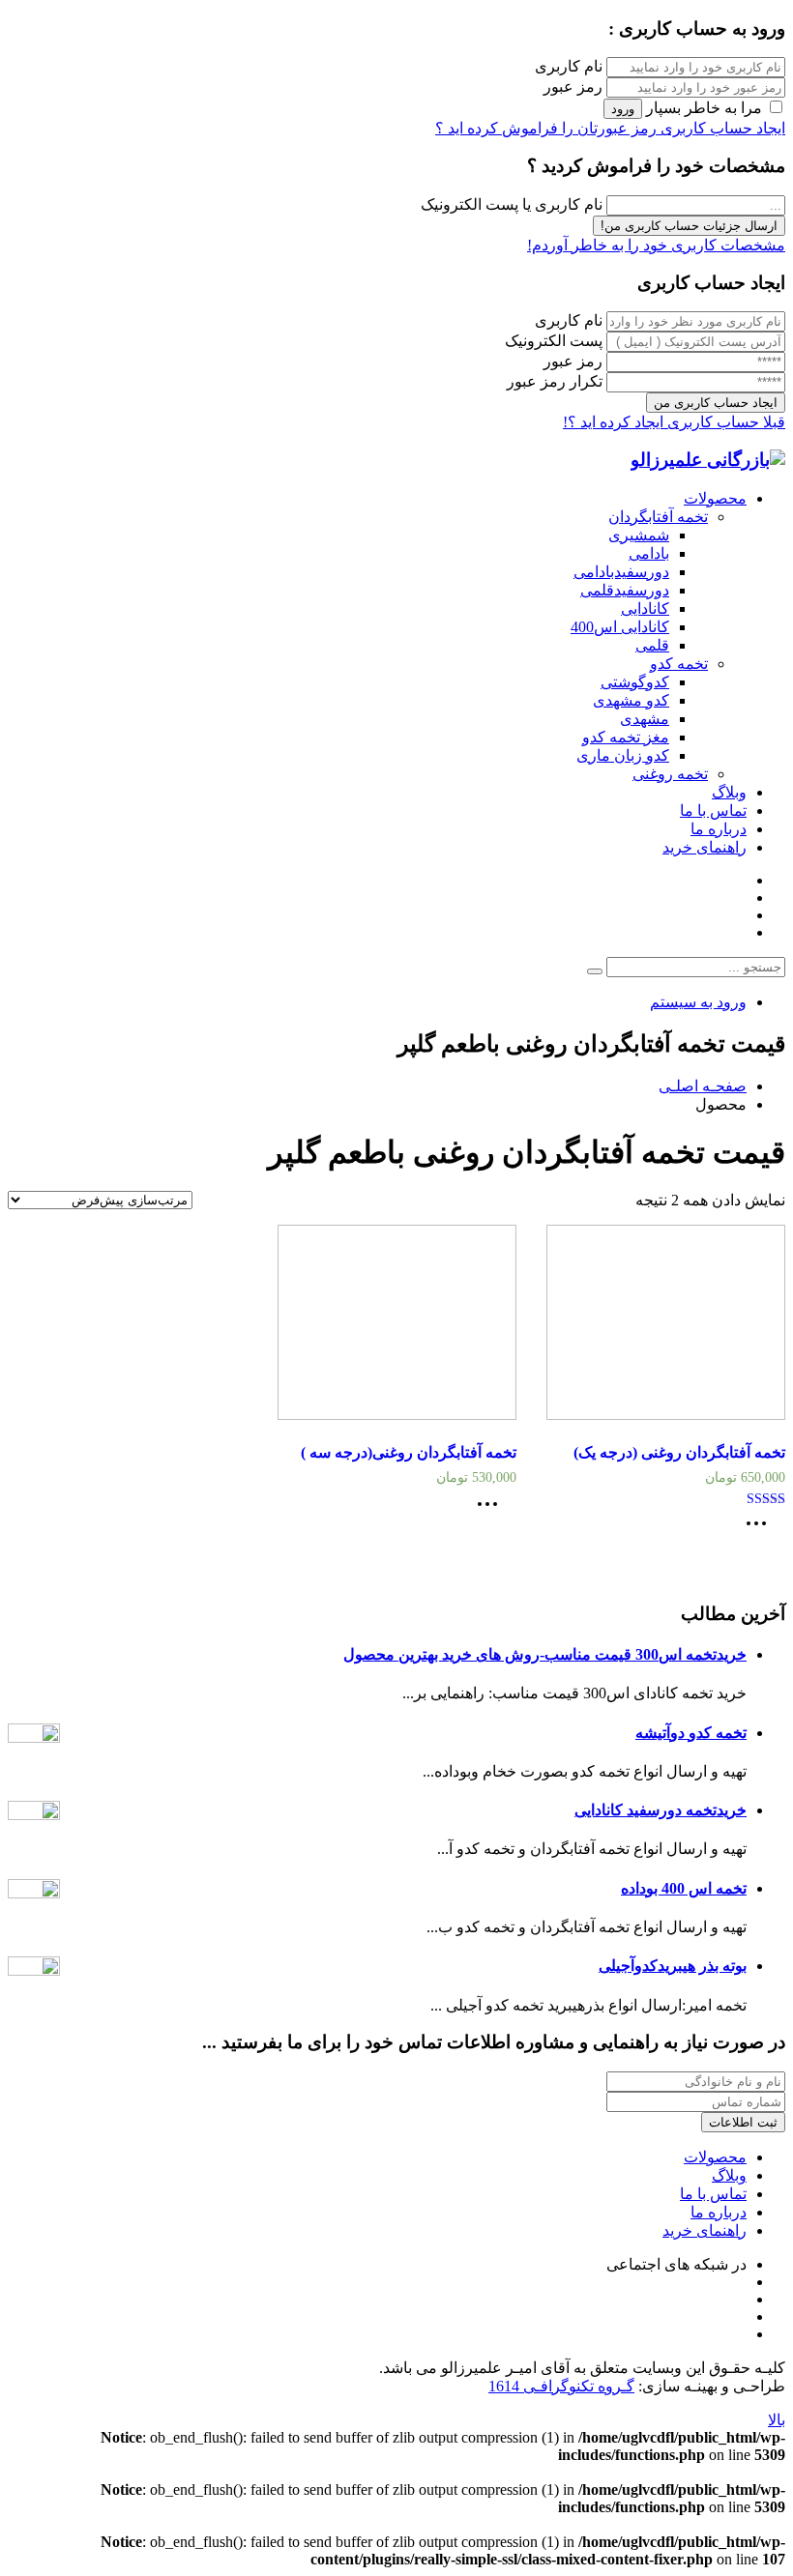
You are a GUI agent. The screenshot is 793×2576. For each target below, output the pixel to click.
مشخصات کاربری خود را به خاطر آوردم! (656, 245)
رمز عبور (573, 87)
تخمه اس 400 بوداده (684, 1888)
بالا (777, 2420)
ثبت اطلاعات (743, 2122)
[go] (595, 971)
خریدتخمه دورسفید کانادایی (661, 1810)
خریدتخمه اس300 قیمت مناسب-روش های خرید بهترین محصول (545, 1654)
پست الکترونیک (554, 341)
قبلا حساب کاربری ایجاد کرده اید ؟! (674, 422)
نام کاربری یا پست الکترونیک (512, 204)
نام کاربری (569, 66)
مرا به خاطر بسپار (704, 108)
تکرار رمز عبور (555, 381)
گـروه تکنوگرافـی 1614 (561, 2386)
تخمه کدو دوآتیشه (691, 1733)
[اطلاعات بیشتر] (761, 1530)
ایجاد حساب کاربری (721, 128)
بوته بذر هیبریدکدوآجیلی (673, 1966)
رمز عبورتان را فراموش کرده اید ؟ (546, 128)
